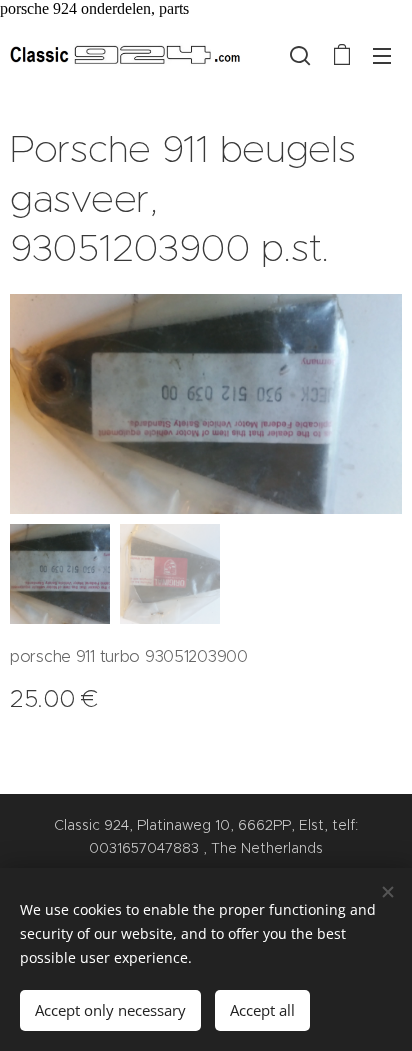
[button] (300, 55)
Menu (382, 55)
